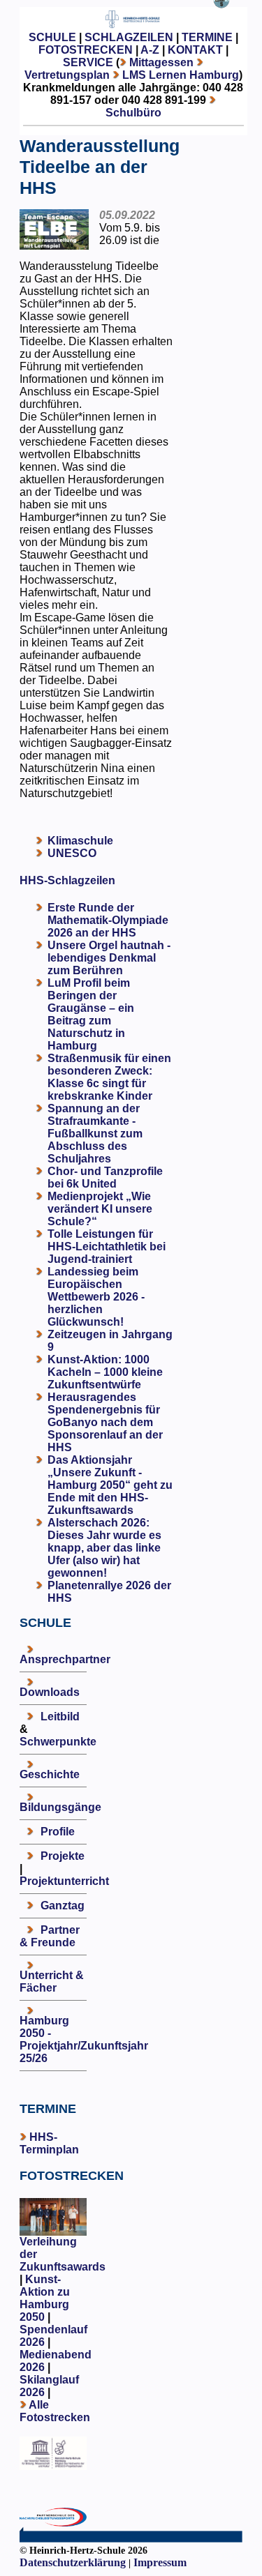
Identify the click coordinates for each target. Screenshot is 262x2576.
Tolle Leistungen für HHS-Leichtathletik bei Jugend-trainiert (107, 1247)
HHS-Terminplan (49, 2143)
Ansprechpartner (65, 1659)
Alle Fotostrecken (55, 2411)
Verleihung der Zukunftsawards (63, 2254)
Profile (58, 1832)
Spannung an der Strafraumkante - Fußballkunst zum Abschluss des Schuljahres (95, 1134)
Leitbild (60, 1717)
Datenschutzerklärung (73, 2562)
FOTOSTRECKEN (86, 50)
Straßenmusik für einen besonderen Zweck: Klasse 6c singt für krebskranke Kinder (109, 1077)
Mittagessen (161, 62)
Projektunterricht (64, 1881)
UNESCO (72, 853)
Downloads (50, 1692)
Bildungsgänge (60, 1807)
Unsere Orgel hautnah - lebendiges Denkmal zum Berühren (109, 958)
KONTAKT (195, 50)
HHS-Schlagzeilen (67, 880)
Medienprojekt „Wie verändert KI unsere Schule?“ (100, 1209)
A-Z (150, 50)
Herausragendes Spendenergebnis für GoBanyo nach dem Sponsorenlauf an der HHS (105, 1422)
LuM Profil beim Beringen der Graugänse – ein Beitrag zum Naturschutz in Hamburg (91, 1014)
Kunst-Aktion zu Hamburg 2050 (45, 2298)
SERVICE (88, 62)
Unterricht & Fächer (52, 1982)
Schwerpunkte (58, 1742)
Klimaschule (80, 841)
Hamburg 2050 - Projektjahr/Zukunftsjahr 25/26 (84, 2039)
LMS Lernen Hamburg (181, 75)
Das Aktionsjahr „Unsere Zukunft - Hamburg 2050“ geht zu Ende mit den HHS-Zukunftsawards (110, 1485)
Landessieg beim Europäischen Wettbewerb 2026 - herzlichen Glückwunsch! (96, 1297)
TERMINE (207, 37)
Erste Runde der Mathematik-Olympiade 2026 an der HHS (108, 920)
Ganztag (63, 1906)
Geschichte (50, 1774)
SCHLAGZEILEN (129, 37)
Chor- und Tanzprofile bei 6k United (105, 1177)
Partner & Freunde (50, 1936)
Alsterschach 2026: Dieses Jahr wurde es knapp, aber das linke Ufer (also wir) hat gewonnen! (104, 1548)
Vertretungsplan (67, 75)
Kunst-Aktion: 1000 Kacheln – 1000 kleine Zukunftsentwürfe (105, 1372)
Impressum (160, 2562)
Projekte (63, 1856)
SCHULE (52, 37)
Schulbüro (133, 113)
